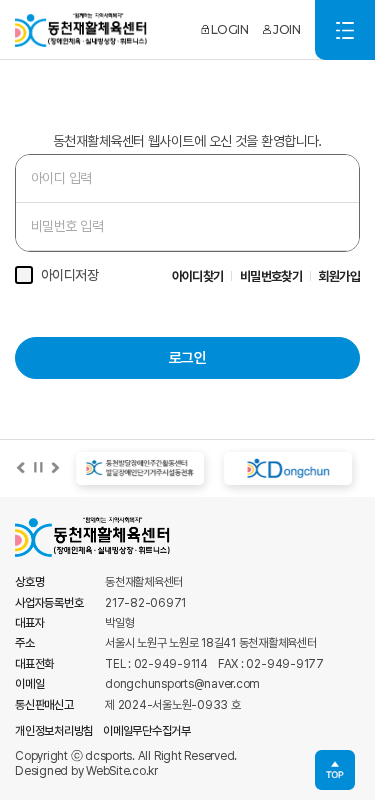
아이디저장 (69, 275)
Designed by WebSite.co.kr (86, 771)
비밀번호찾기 (271, 276)
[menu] (345, 30)
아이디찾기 (198, 276)
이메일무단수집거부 (147, 731)
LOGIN (229, 29)
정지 (38, 468)
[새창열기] (139, 468)
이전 (21, 468)
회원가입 (339, 276)
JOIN (286, 29)
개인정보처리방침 (54, 731)
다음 (55, 468)
